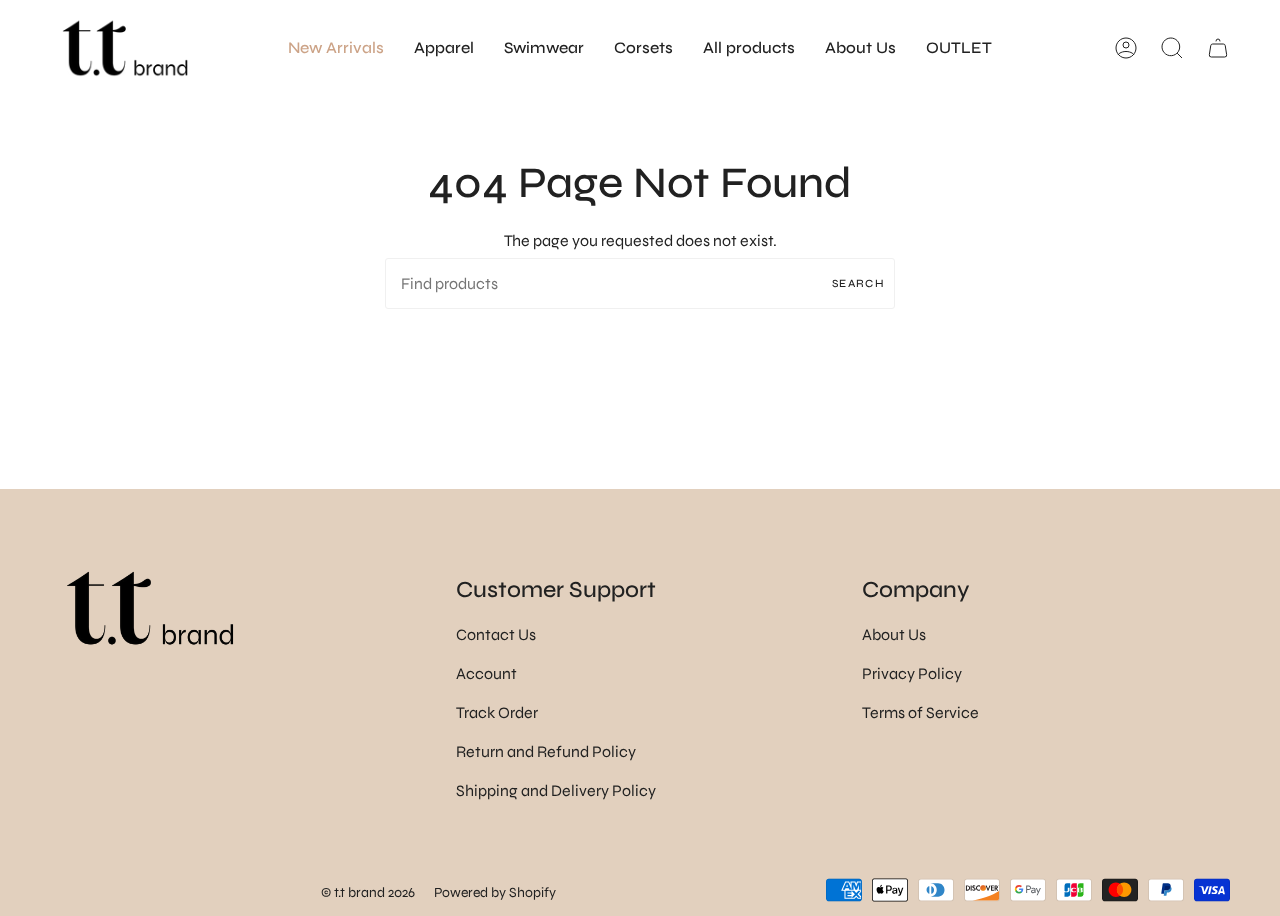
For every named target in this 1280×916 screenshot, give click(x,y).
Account (486, 673)
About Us (894, 634)
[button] (444, 48)
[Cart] (1218, 48)
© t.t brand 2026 (368, 892)
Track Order (497, 712)
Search (858, 283)
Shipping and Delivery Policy (556, 790)
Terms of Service (920, 712)
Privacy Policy (912, 673)
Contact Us (496, 634)
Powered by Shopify (495, 892)
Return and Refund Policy (546, 751)
